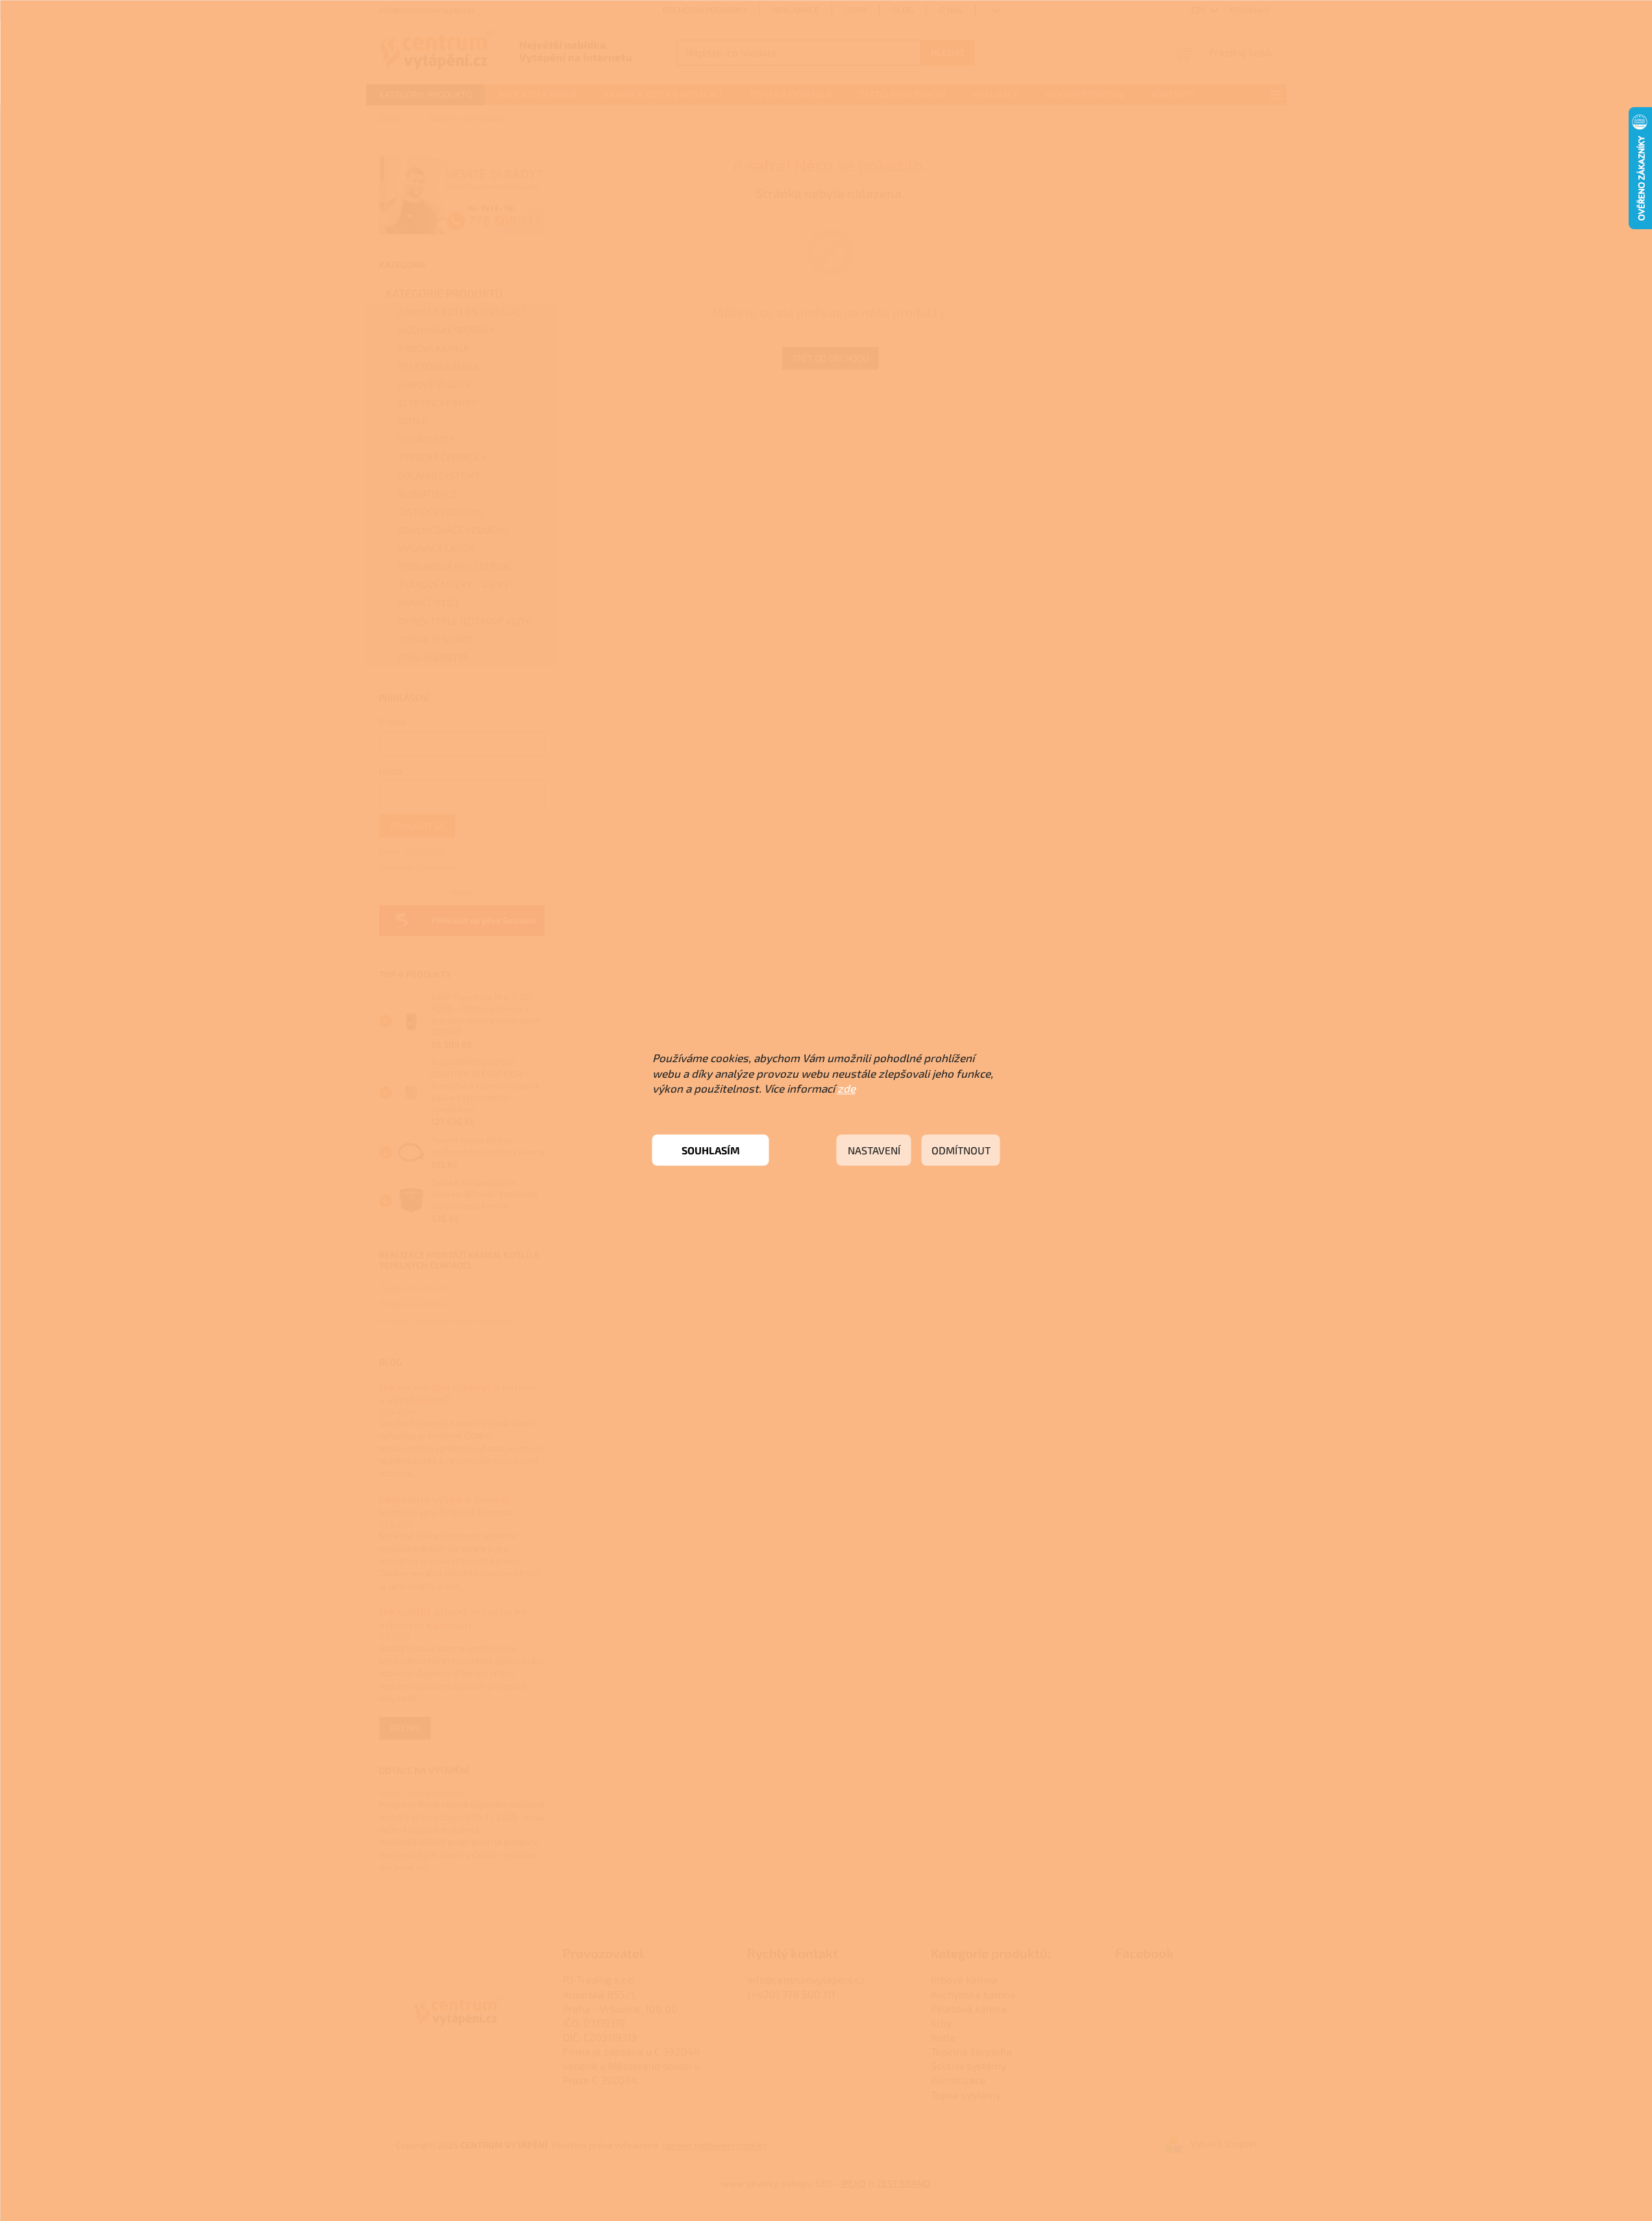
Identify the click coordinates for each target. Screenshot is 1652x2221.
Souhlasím (711, 1150)
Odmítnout (961, 1150)
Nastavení (874, 1150)
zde (846, 1088)
